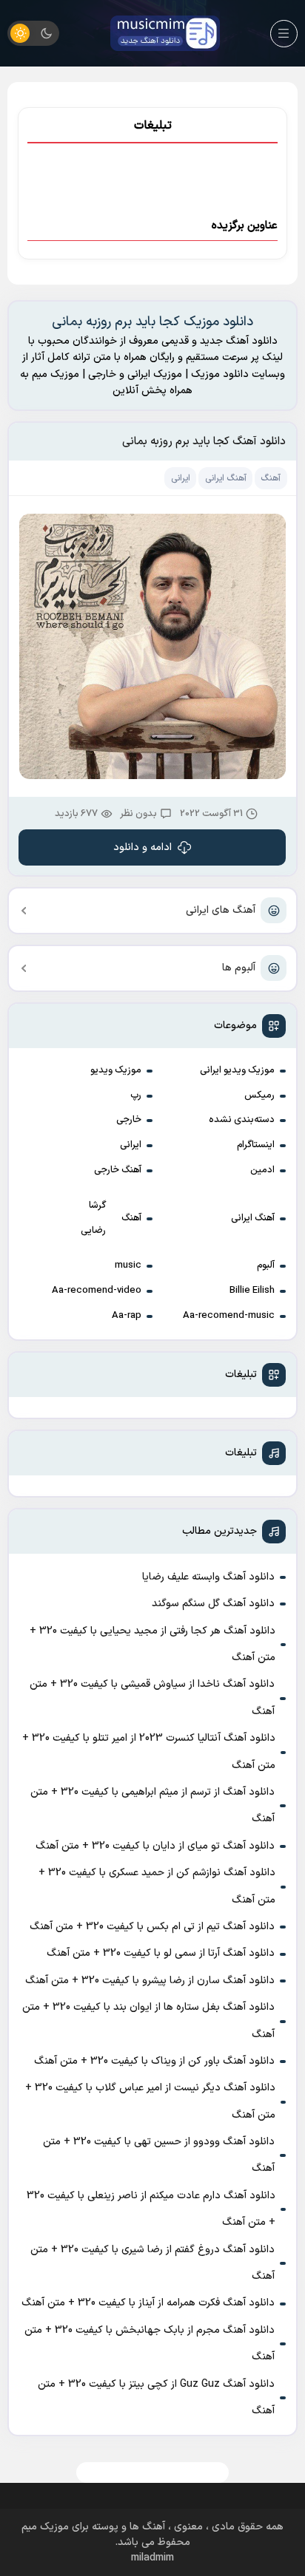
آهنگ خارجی (118, 1170)
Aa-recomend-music (229, 1316)
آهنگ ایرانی (253, 1218)
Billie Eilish (252, 1291)
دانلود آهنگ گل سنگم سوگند (213, 1604)
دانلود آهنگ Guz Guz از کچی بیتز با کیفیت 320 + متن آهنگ (156, 2397)
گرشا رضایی (93, 1218)
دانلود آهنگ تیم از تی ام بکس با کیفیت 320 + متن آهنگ (152, 1927)
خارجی (129, 1120)
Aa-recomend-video (97, 1291)
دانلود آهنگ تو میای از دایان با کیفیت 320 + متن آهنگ (155, 1846)
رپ (136, 1095)
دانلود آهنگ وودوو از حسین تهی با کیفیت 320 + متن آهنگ (158, 2155)
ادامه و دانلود (143, 847)
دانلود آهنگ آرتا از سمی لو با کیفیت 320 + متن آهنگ (161, 1953)
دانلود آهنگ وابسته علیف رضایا (208, 1577)
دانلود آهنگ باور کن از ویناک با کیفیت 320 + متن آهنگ (154, 2061)
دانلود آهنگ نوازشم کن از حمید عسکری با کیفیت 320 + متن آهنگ (157, 1886)
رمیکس (259, 1095)
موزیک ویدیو (116, 1070)
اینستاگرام (256, 1145)
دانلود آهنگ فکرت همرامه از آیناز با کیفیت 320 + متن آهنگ (148, 2303)
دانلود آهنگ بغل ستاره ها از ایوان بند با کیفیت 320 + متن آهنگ (148, 2021)
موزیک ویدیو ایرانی (237, 1070)
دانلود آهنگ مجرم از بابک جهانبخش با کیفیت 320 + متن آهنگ (150, 2344)
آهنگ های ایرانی (221, 910)
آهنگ (131, 1218)
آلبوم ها (239, 968)
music (128, 1265)
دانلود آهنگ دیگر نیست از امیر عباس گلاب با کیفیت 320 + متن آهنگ (150, 2101)
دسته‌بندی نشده (242, 1120)
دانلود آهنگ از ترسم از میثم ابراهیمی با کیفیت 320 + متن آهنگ (152, 1805)
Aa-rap (127, 1316)
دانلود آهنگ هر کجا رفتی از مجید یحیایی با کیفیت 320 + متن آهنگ (152, 1644)
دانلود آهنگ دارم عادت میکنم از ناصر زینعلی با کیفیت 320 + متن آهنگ (151, 2209)
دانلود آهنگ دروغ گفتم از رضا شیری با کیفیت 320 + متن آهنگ (152, 2263)
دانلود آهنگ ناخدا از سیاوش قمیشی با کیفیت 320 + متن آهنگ (152, 1697)
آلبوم (266, 1265)
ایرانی (131, 1145)
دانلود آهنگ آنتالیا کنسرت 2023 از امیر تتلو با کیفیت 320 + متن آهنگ (149, 1751)
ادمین (262, 1170)
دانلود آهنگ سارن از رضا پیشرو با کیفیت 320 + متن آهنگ (150, 1981)
